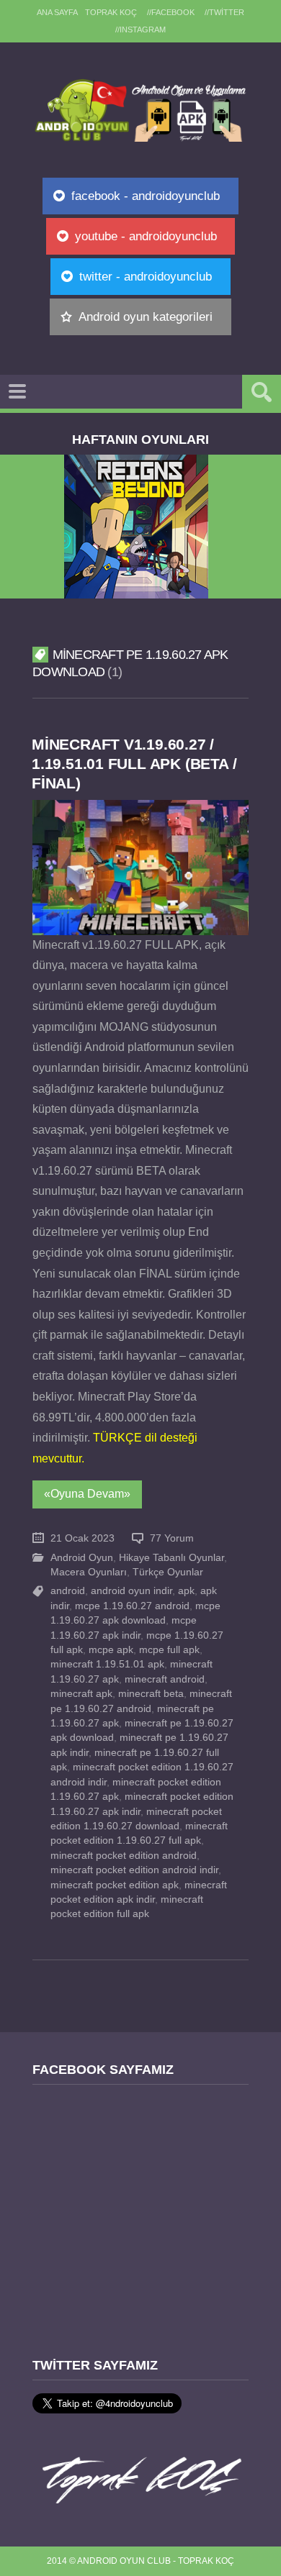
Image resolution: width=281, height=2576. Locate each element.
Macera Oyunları (89, 1572)
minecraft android (165, 1679)
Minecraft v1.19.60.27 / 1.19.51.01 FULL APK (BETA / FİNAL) (134, 764)
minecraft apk (81, 1694)
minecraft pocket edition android (124, 1856)
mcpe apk (111, 1650)
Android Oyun (82, 1558)
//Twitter (224, 12)
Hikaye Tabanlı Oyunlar (171, 1558)
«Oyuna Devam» (87, 1494)
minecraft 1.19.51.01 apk (107, 1664)
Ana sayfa (57, 12)
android (68, 1591)
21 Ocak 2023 (82, 1538)
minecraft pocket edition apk (115, 1885)
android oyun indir (131, 1591)
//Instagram (140, 29)
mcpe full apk (169, 1650)
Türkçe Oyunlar (168, 1572)
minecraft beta (151, 1694)
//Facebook (171, 12)
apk (186, 1591)
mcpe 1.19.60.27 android (132, 1606)
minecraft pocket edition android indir (134, 1870)
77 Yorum (172, 1538)
